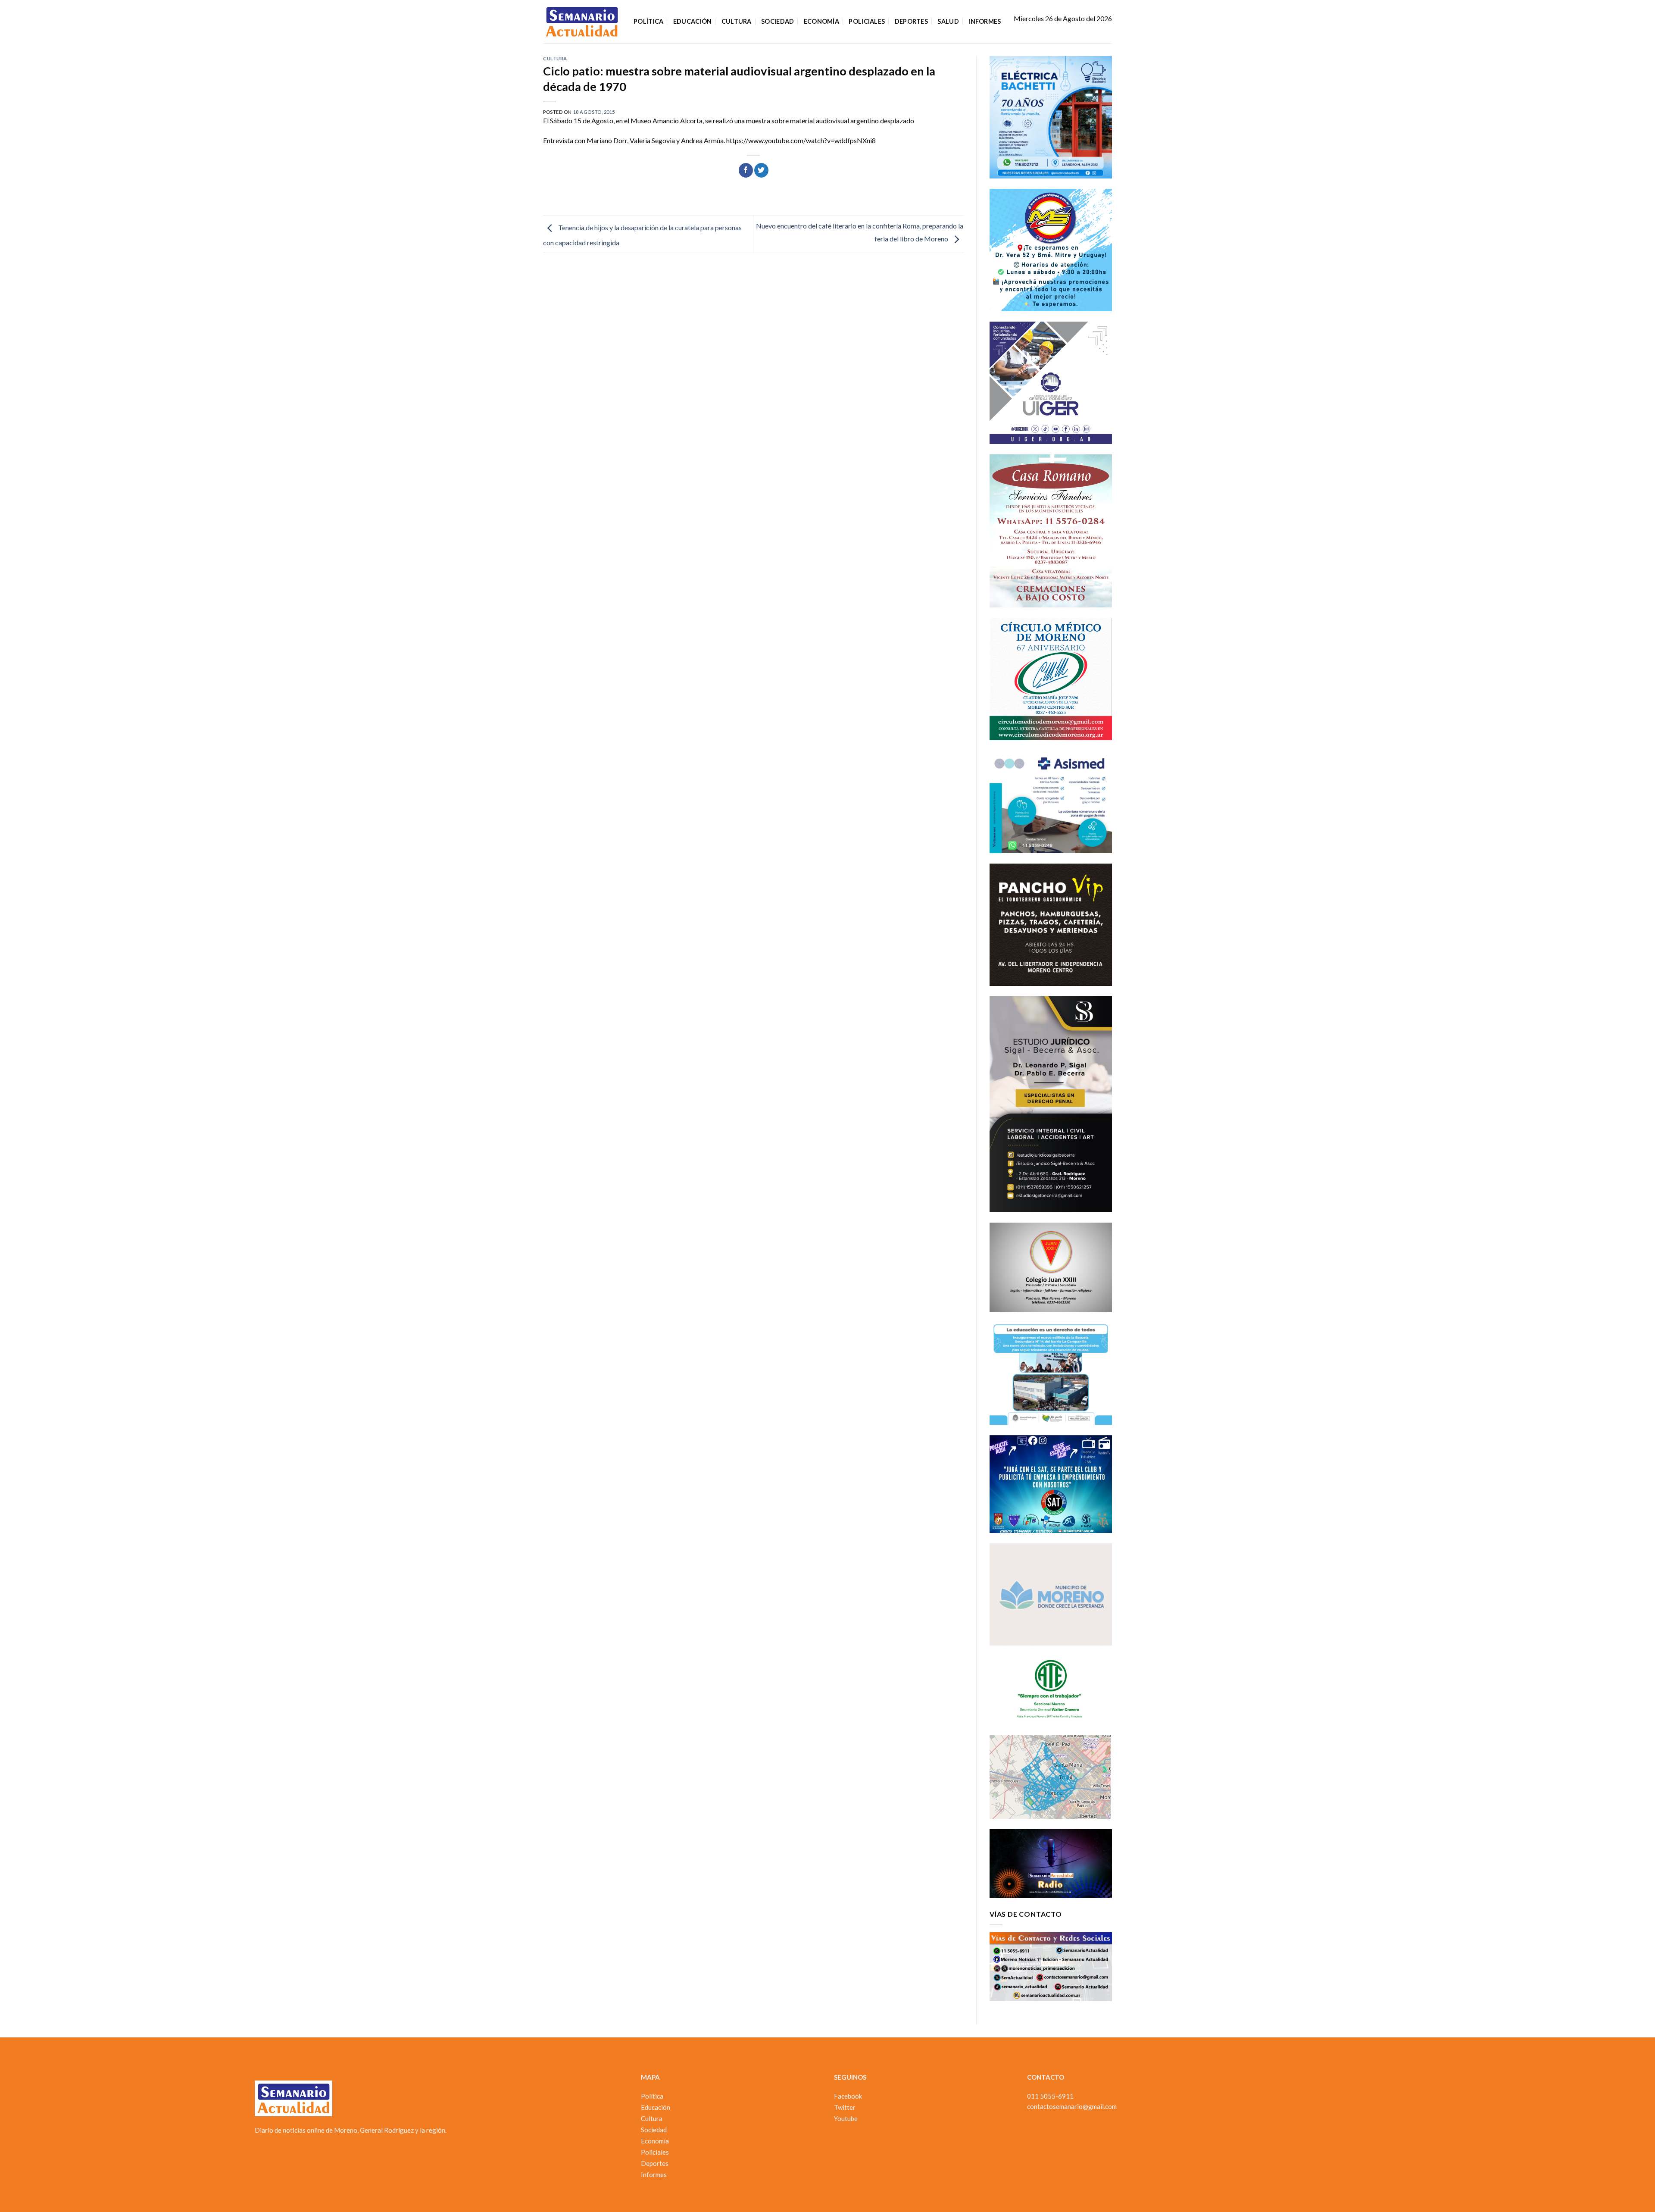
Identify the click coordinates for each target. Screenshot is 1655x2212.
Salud (948, 21)
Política (648, 21)
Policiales (867, 21)
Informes (985, 21)
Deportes (911, 21)
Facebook (848, 2096)
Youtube (846, 2118)
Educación (693, 21)
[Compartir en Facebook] (746, 170)
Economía (821, 21)
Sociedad (778, 21)
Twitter (845, 2107)
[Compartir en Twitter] (761, 170)
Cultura (737, 21)
